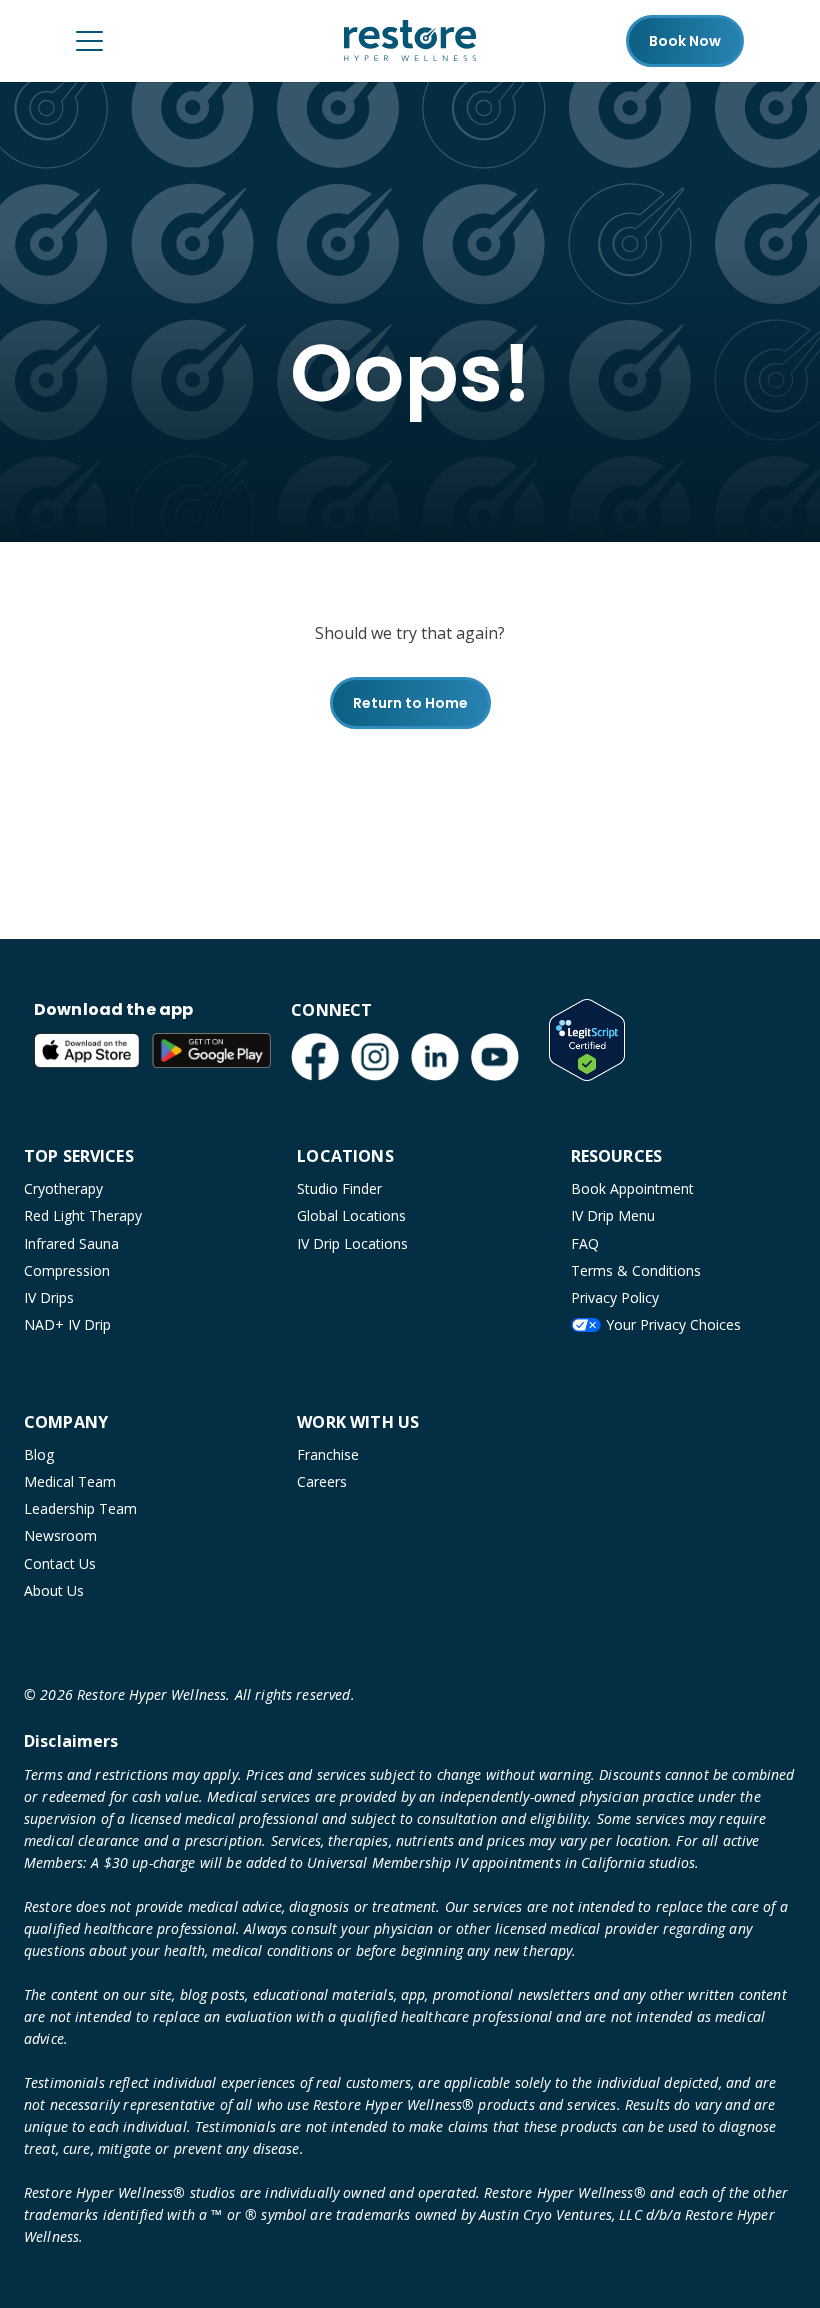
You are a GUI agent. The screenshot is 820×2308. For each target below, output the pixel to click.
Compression (67, 1270)
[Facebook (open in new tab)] (315, 1057)
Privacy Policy (615, 1297)
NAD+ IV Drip (67, 1324)
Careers (322, 1481)
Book (685, 41)
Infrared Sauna (71, 1243)
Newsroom (60, 1535)
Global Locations (351, 1215)
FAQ (585, 1243)
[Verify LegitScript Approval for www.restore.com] (587, 1040)
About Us (54, 1590)
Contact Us (60, 1563)
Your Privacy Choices (673, 1324)
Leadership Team (80, 1508)
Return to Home (410, 703)
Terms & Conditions (636, 1270)
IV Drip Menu (613, 1215)
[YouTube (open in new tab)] (495, 1057)
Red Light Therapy (83, 1215)
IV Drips (49, 1297)
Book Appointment (632, 1188)
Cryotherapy (63, 1188)
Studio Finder (339, 1188)
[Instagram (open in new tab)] (375, 1057)
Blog (39, 1454)
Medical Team (70, 1481)
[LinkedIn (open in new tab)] (435, 1057)
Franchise (328, 1454)
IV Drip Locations (352, 1243)
